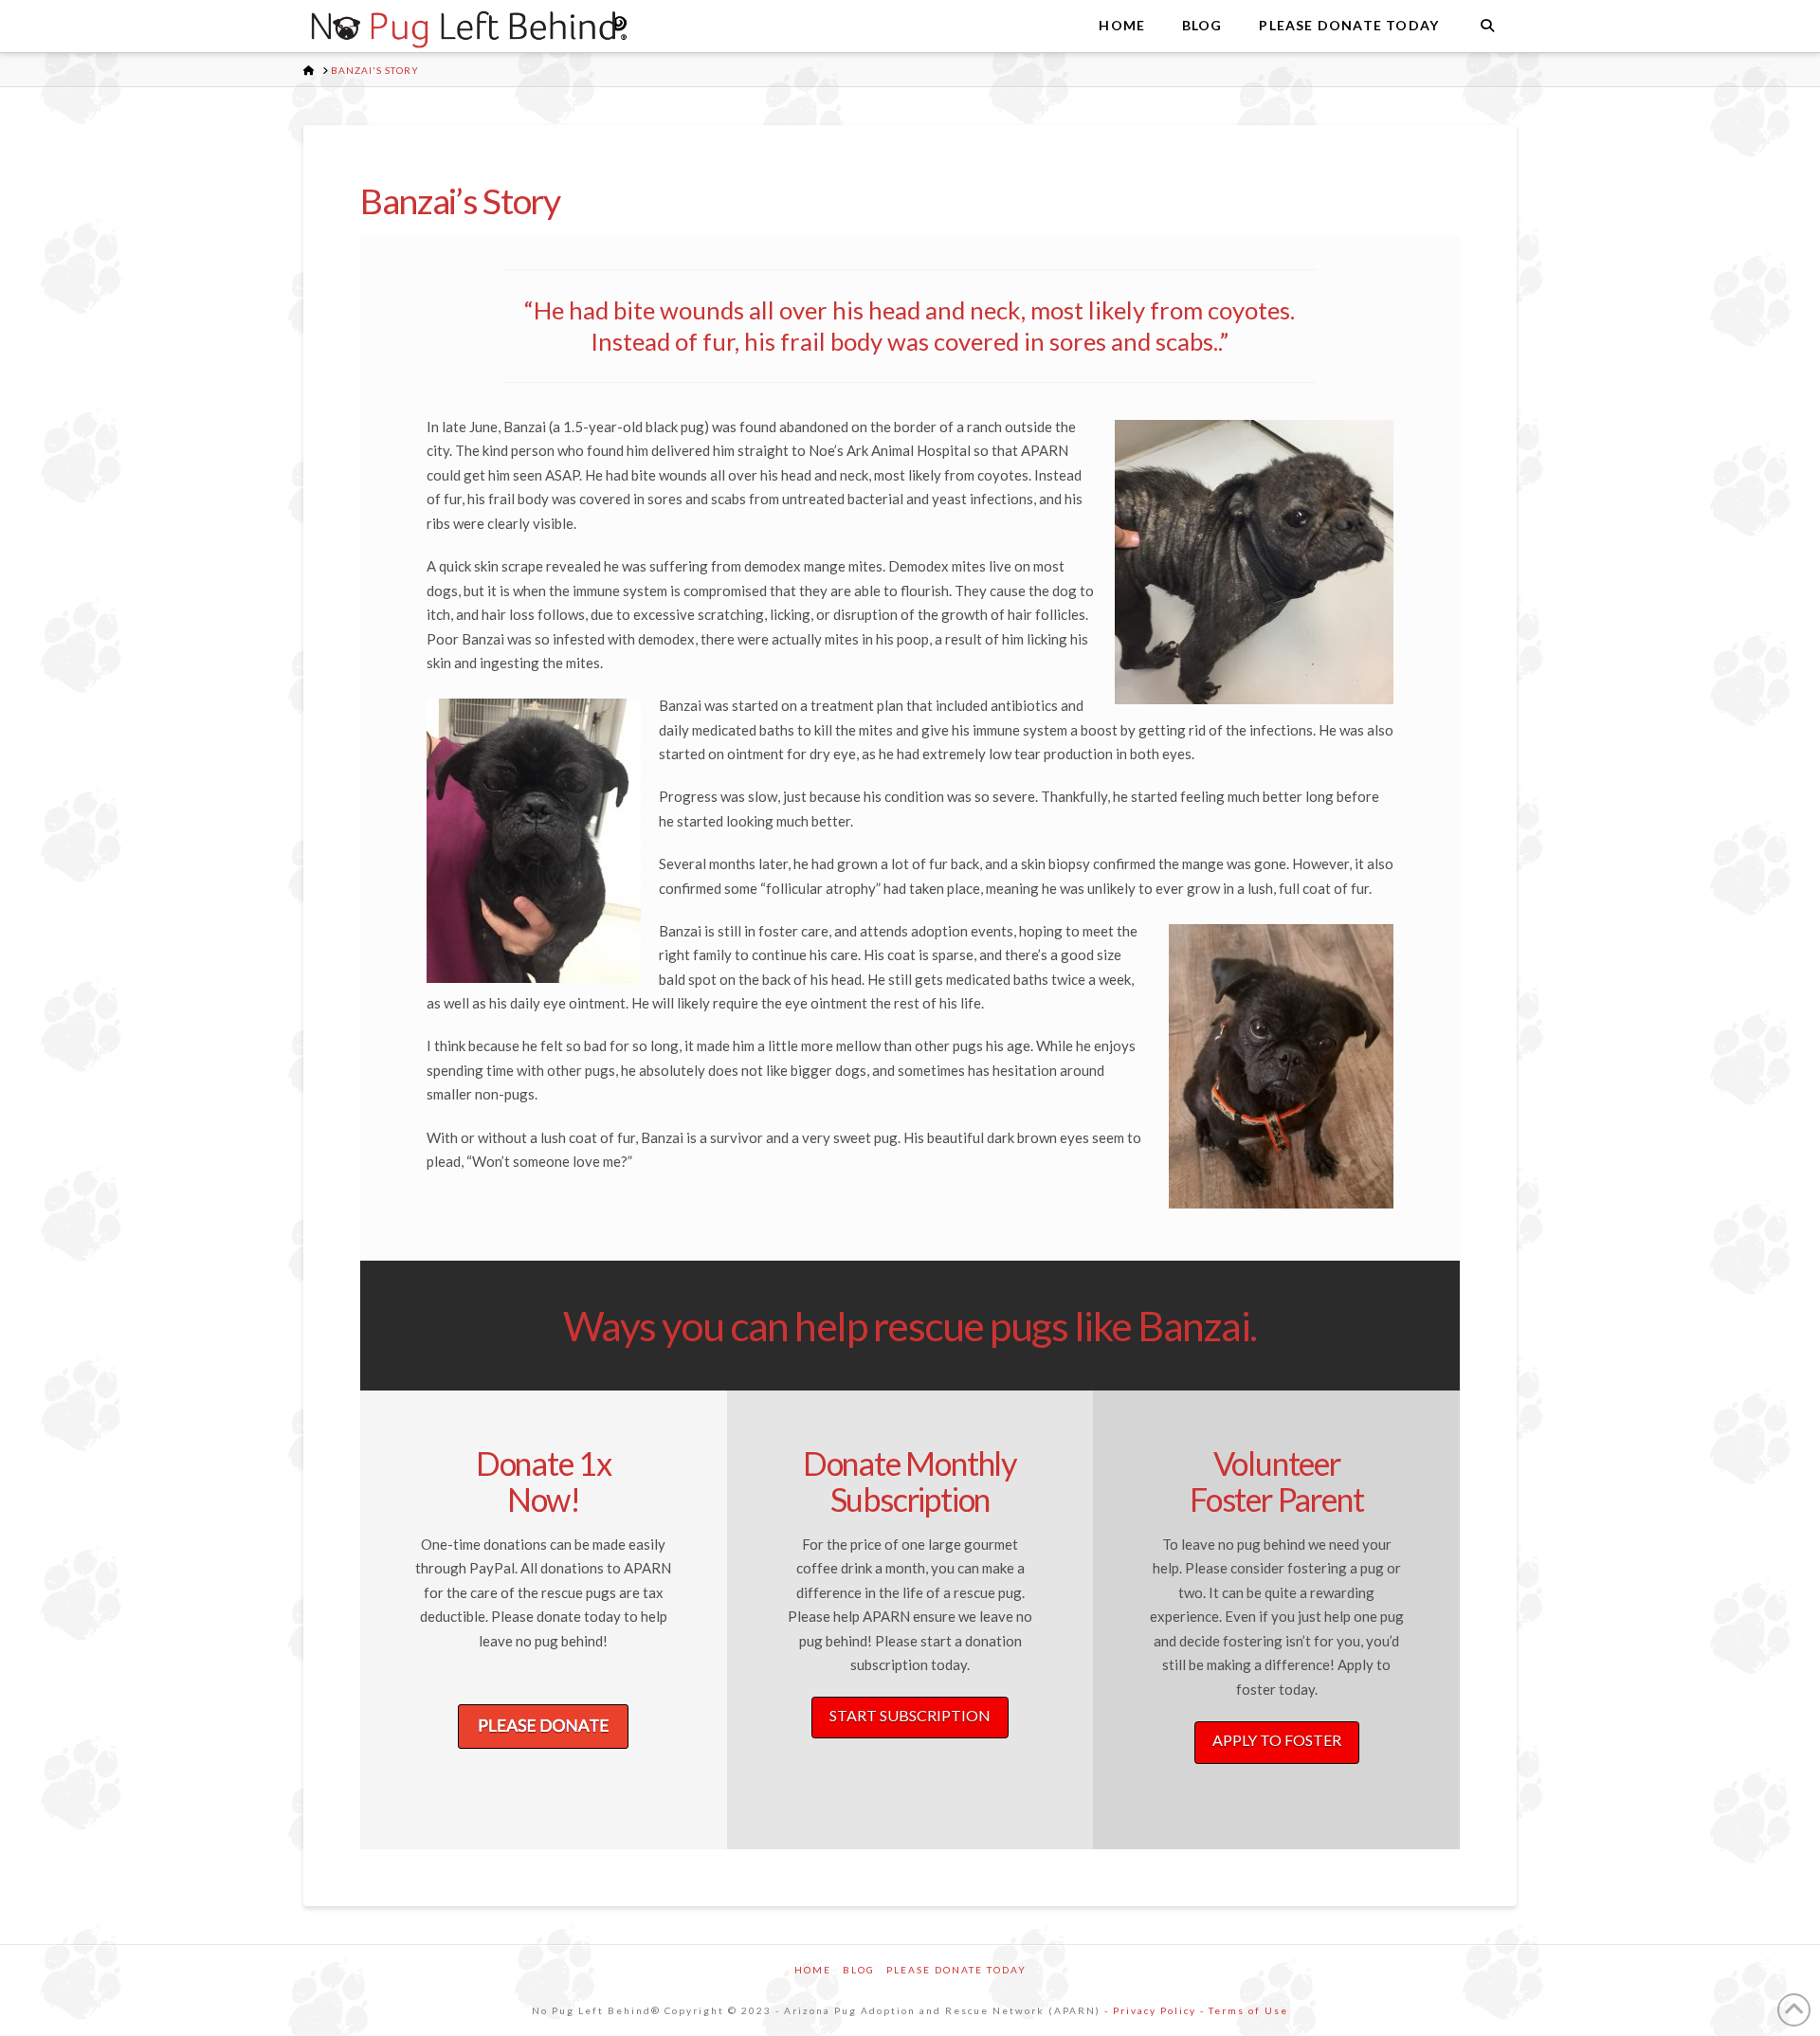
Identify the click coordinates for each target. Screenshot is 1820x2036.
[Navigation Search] (1487, 26)
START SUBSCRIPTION (910, 1715)
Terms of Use (1248, 2010)
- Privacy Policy (1150, 2010)
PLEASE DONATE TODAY (956, 1970)
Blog (859, 1970)
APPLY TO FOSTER (1277, 1740)
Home (813, 1970)
